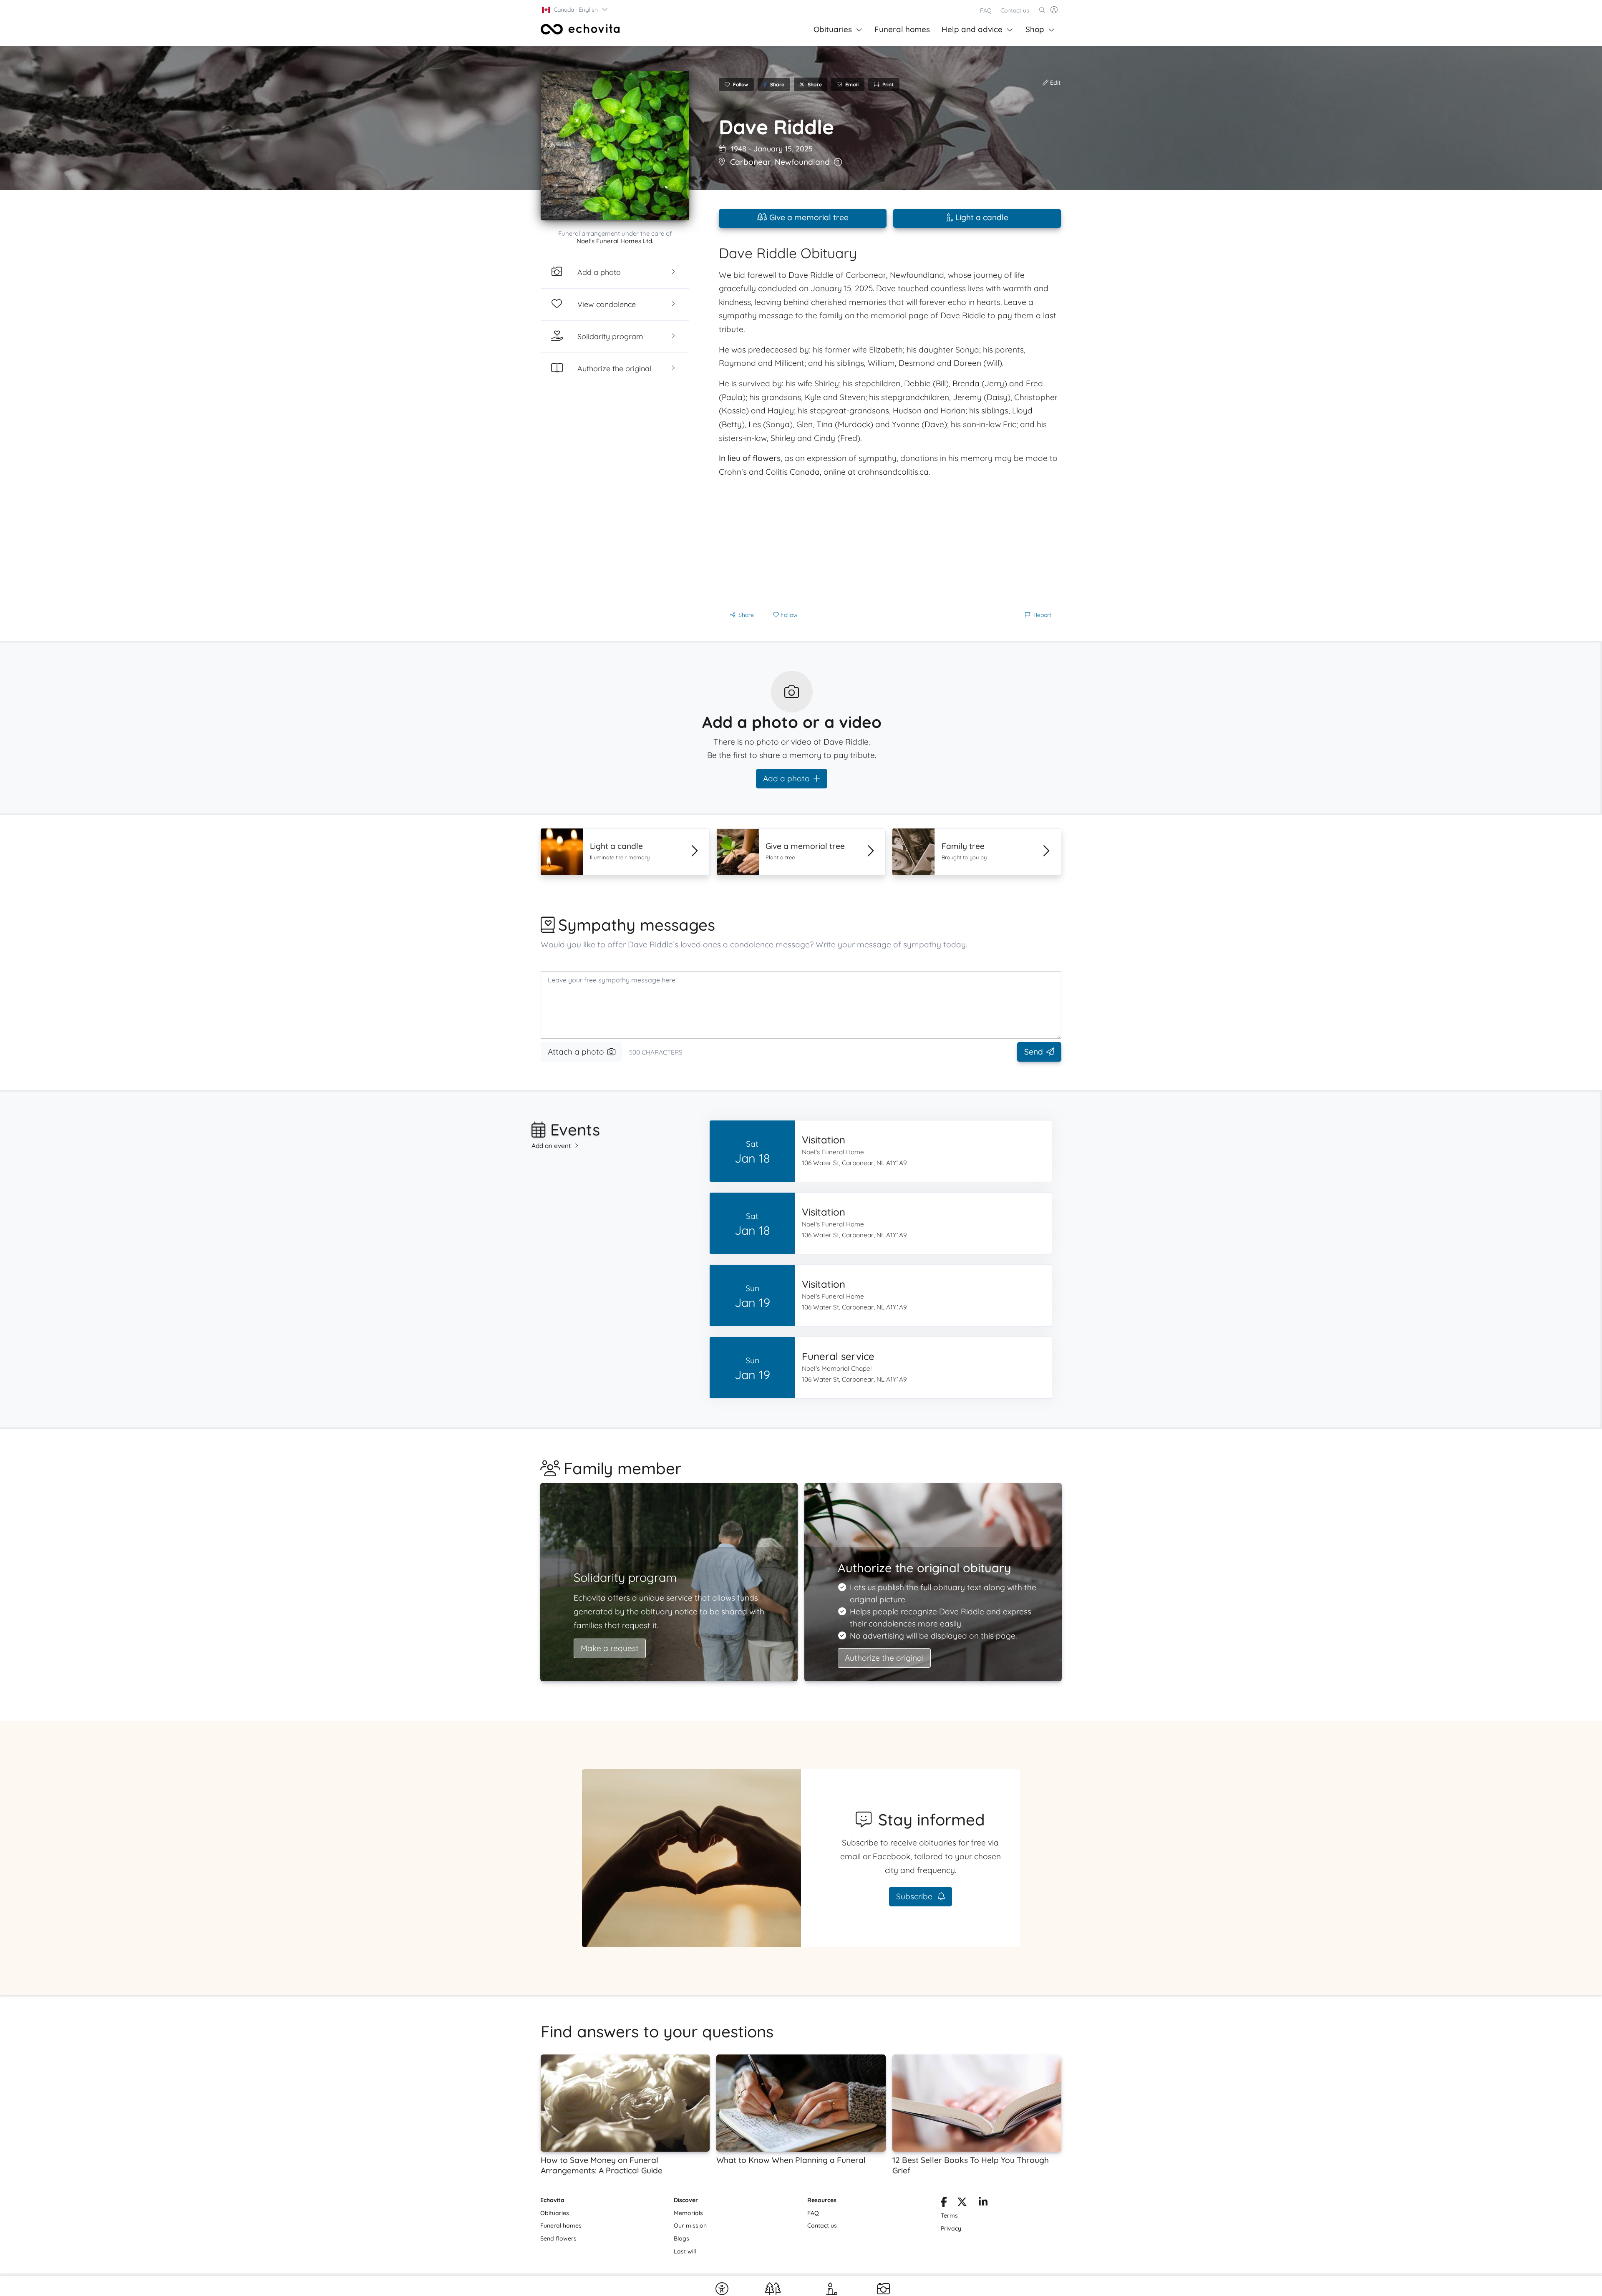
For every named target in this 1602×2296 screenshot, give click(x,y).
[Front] (580, 29)
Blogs (681, 2238)
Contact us (1015, 10)
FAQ (986, 10)
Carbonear (751, 162)
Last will (685, 2251)
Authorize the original (884, 1658)
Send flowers (558, 2238)
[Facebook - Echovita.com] (944, 2203)
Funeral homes (902, 29)
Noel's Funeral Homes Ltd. (615, 241)
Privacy (951, 2228)
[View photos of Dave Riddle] (615, 146)
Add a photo (786, 778)
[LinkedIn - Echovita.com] (983, 2203)
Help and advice (972, 29)
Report (1042, 615)
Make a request (610, 1648)
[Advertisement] (890, 548)
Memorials (688, 2213)
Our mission (690, 2226)
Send (1034, 1052)
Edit (1054, 83)
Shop (1035, 29)
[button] (575, 10)
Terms (949, 2215)
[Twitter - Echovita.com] (962, 2203)
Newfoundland (802, 162)
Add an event (551, 1146)
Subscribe (915, 1896)
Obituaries (833, 29)
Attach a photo (576, 1052)
